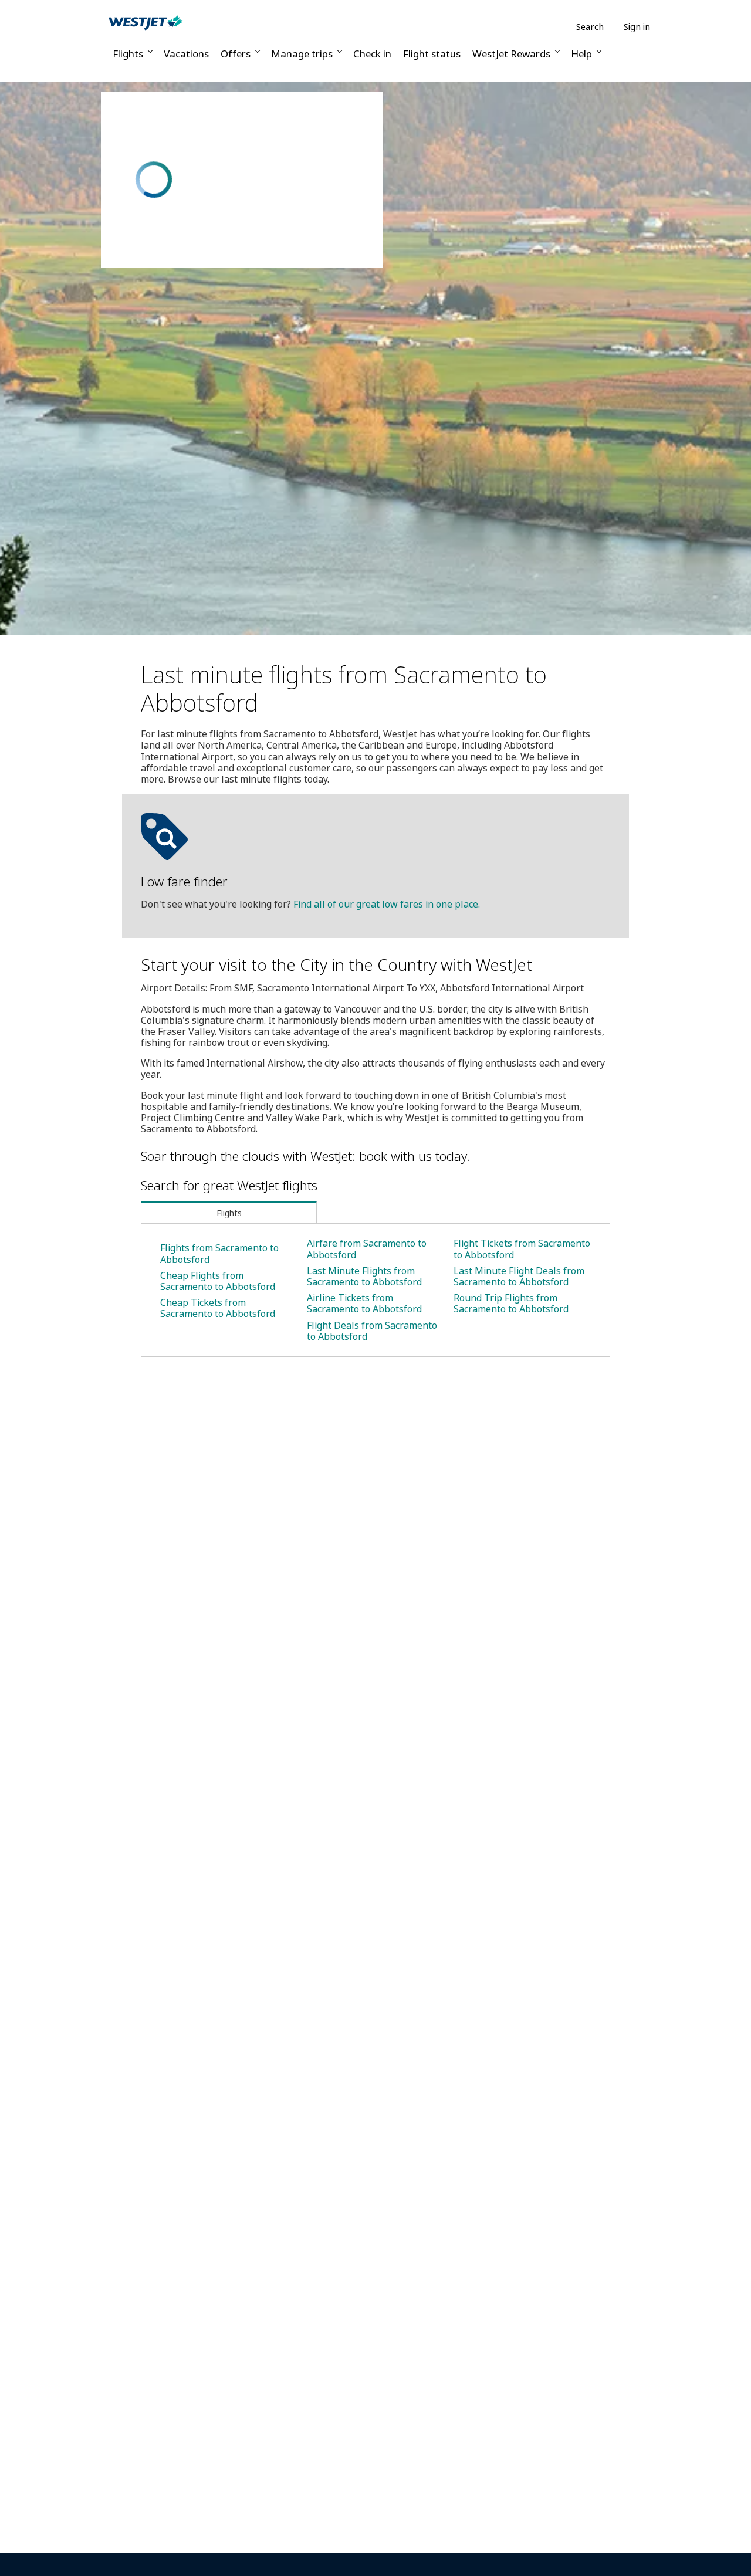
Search (590, 27)
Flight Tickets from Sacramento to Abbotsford (522, 1249)
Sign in (637, 26)
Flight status (432, 54)
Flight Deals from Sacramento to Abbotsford (372, 1331)
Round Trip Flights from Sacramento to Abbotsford (511, 1303)
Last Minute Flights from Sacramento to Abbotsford (364, 1276)
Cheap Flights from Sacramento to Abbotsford (218, 1281)
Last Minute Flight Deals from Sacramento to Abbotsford (519, 1276)
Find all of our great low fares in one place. (387, 904)
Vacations (186, 54)
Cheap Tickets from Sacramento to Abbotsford (218, 1308)
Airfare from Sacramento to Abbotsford (367, 1249)
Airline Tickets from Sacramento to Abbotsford (364, 1303)
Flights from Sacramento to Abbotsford (219, 1253)
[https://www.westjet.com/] (146, 22)
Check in (372, 54)
